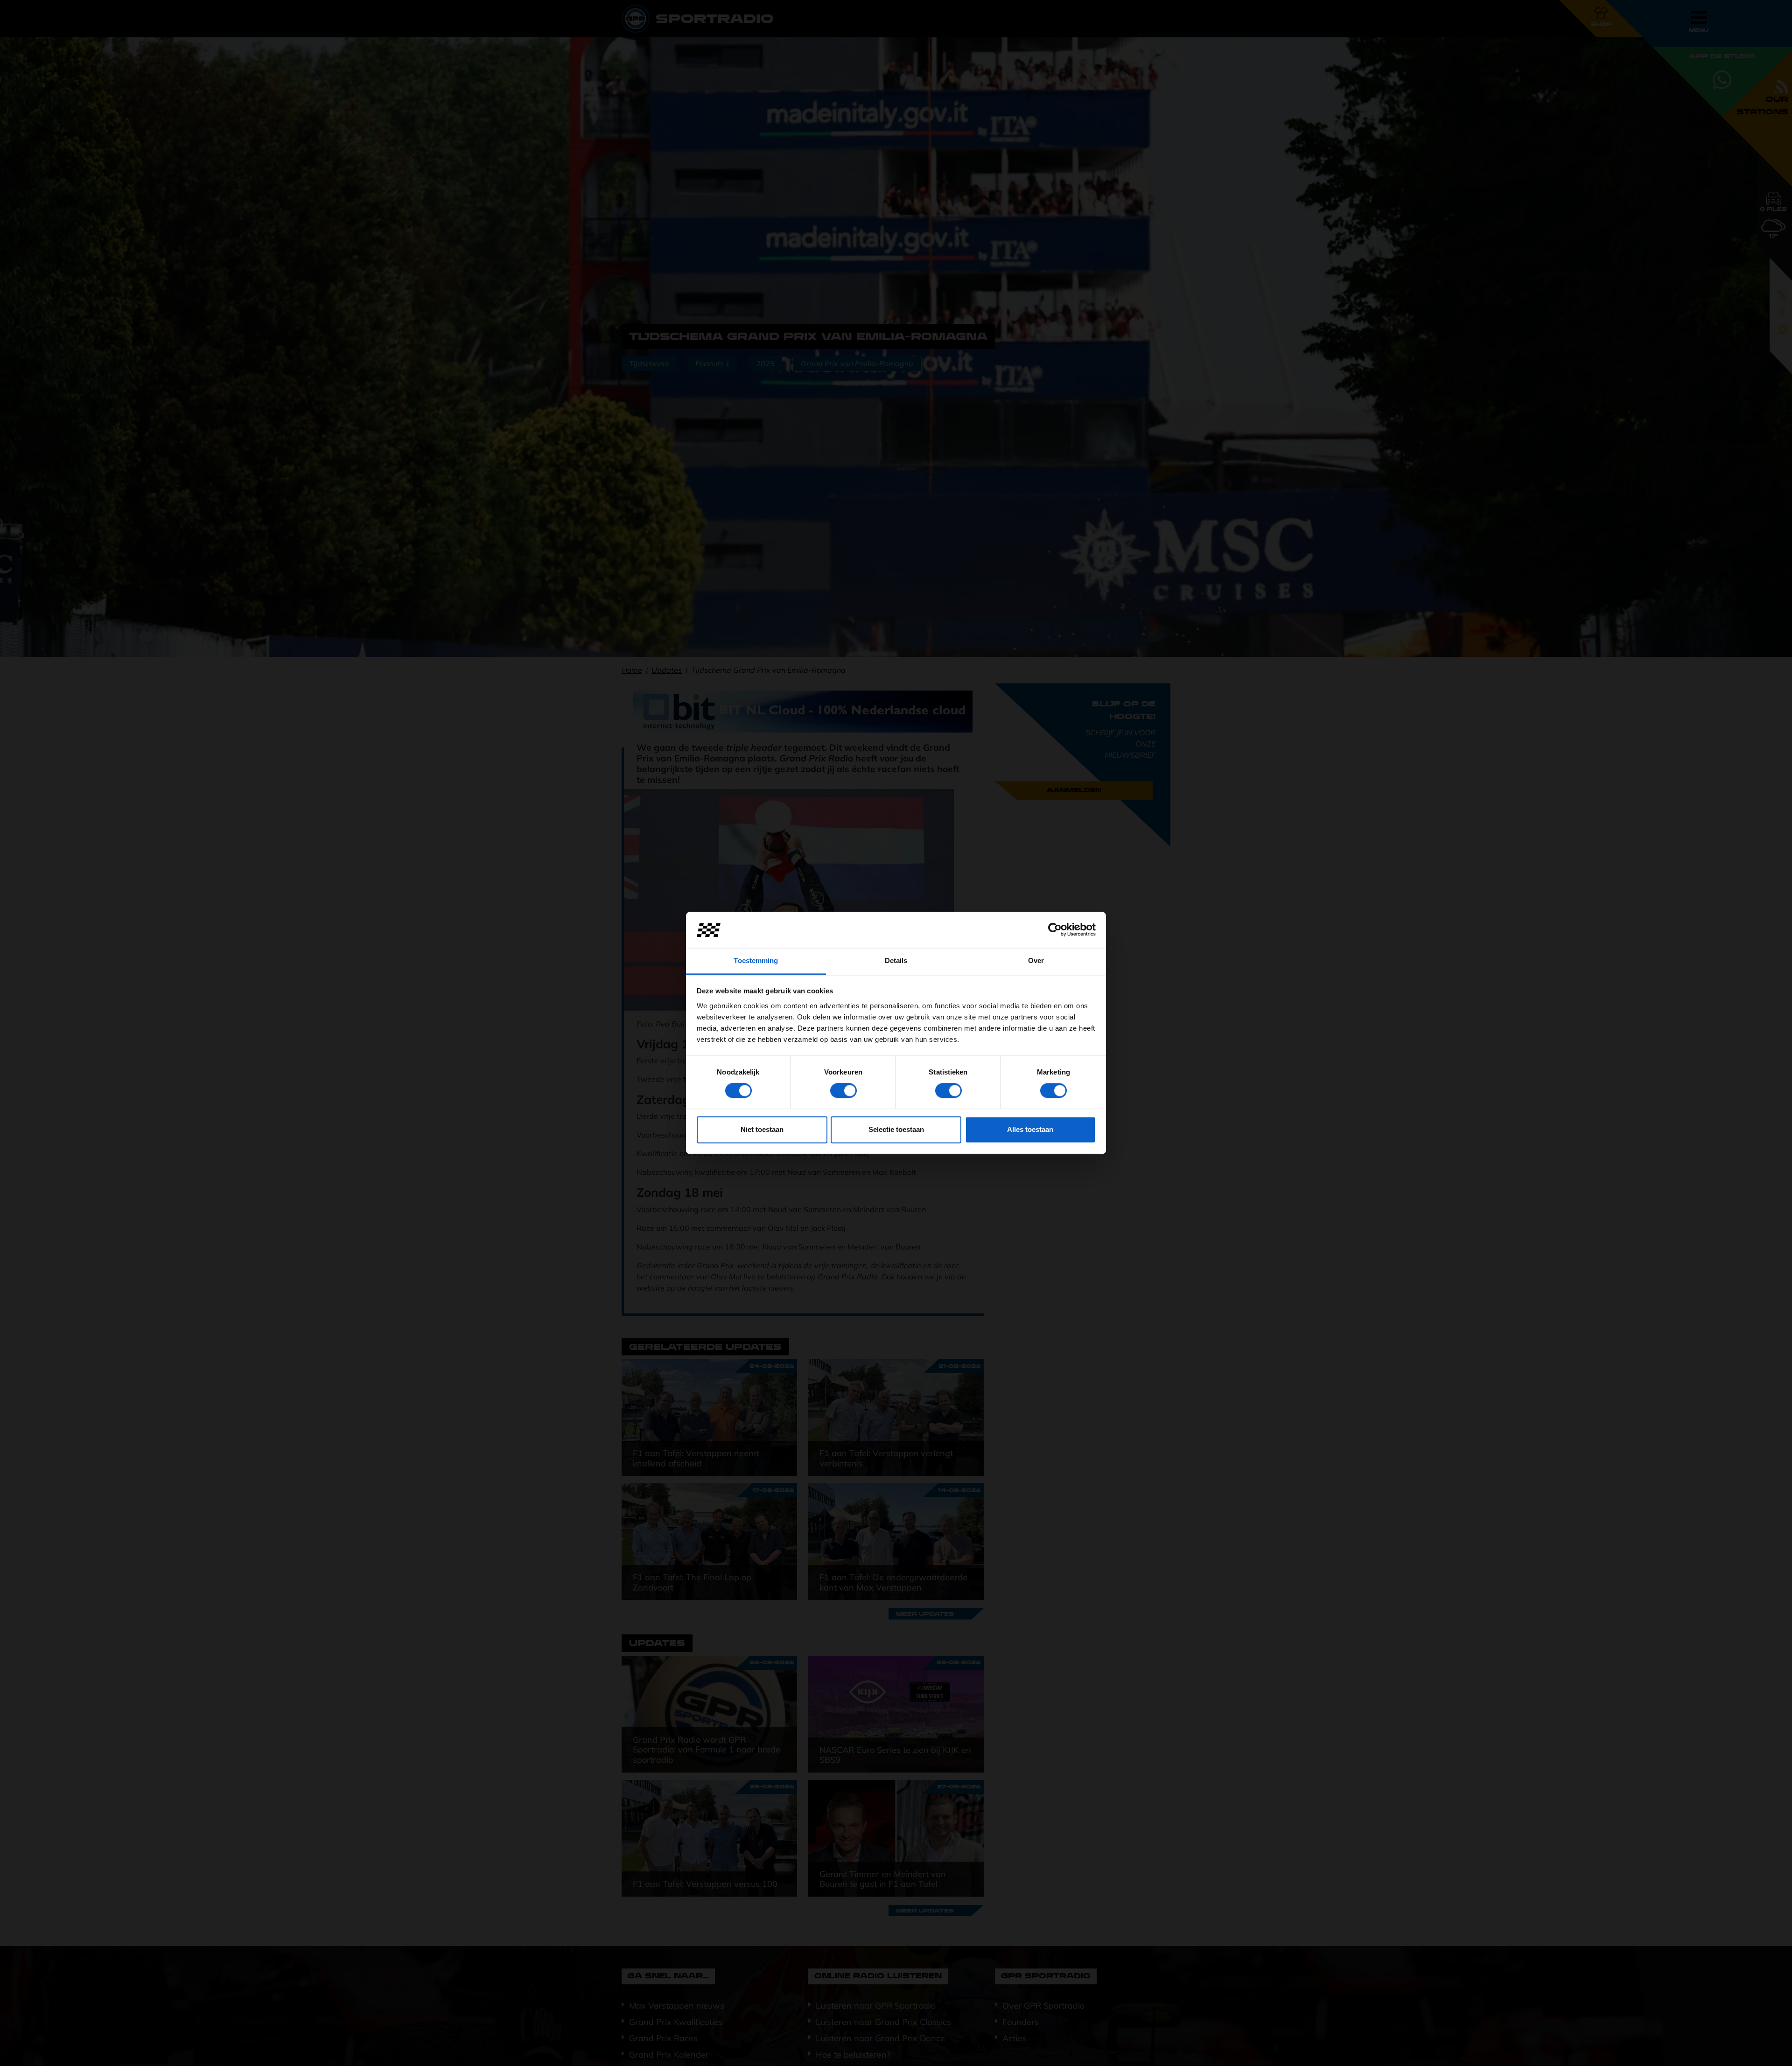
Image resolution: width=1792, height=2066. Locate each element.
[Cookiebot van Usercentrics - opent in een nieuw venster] (1055, 930)
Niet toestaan (762, 1129)
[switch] (843, 1091)
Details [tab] (896, 960)
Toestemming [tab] (756, 960)
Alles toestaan (1030, 1129)
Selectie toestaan (896, 1129)
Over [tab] (1036, 960)
